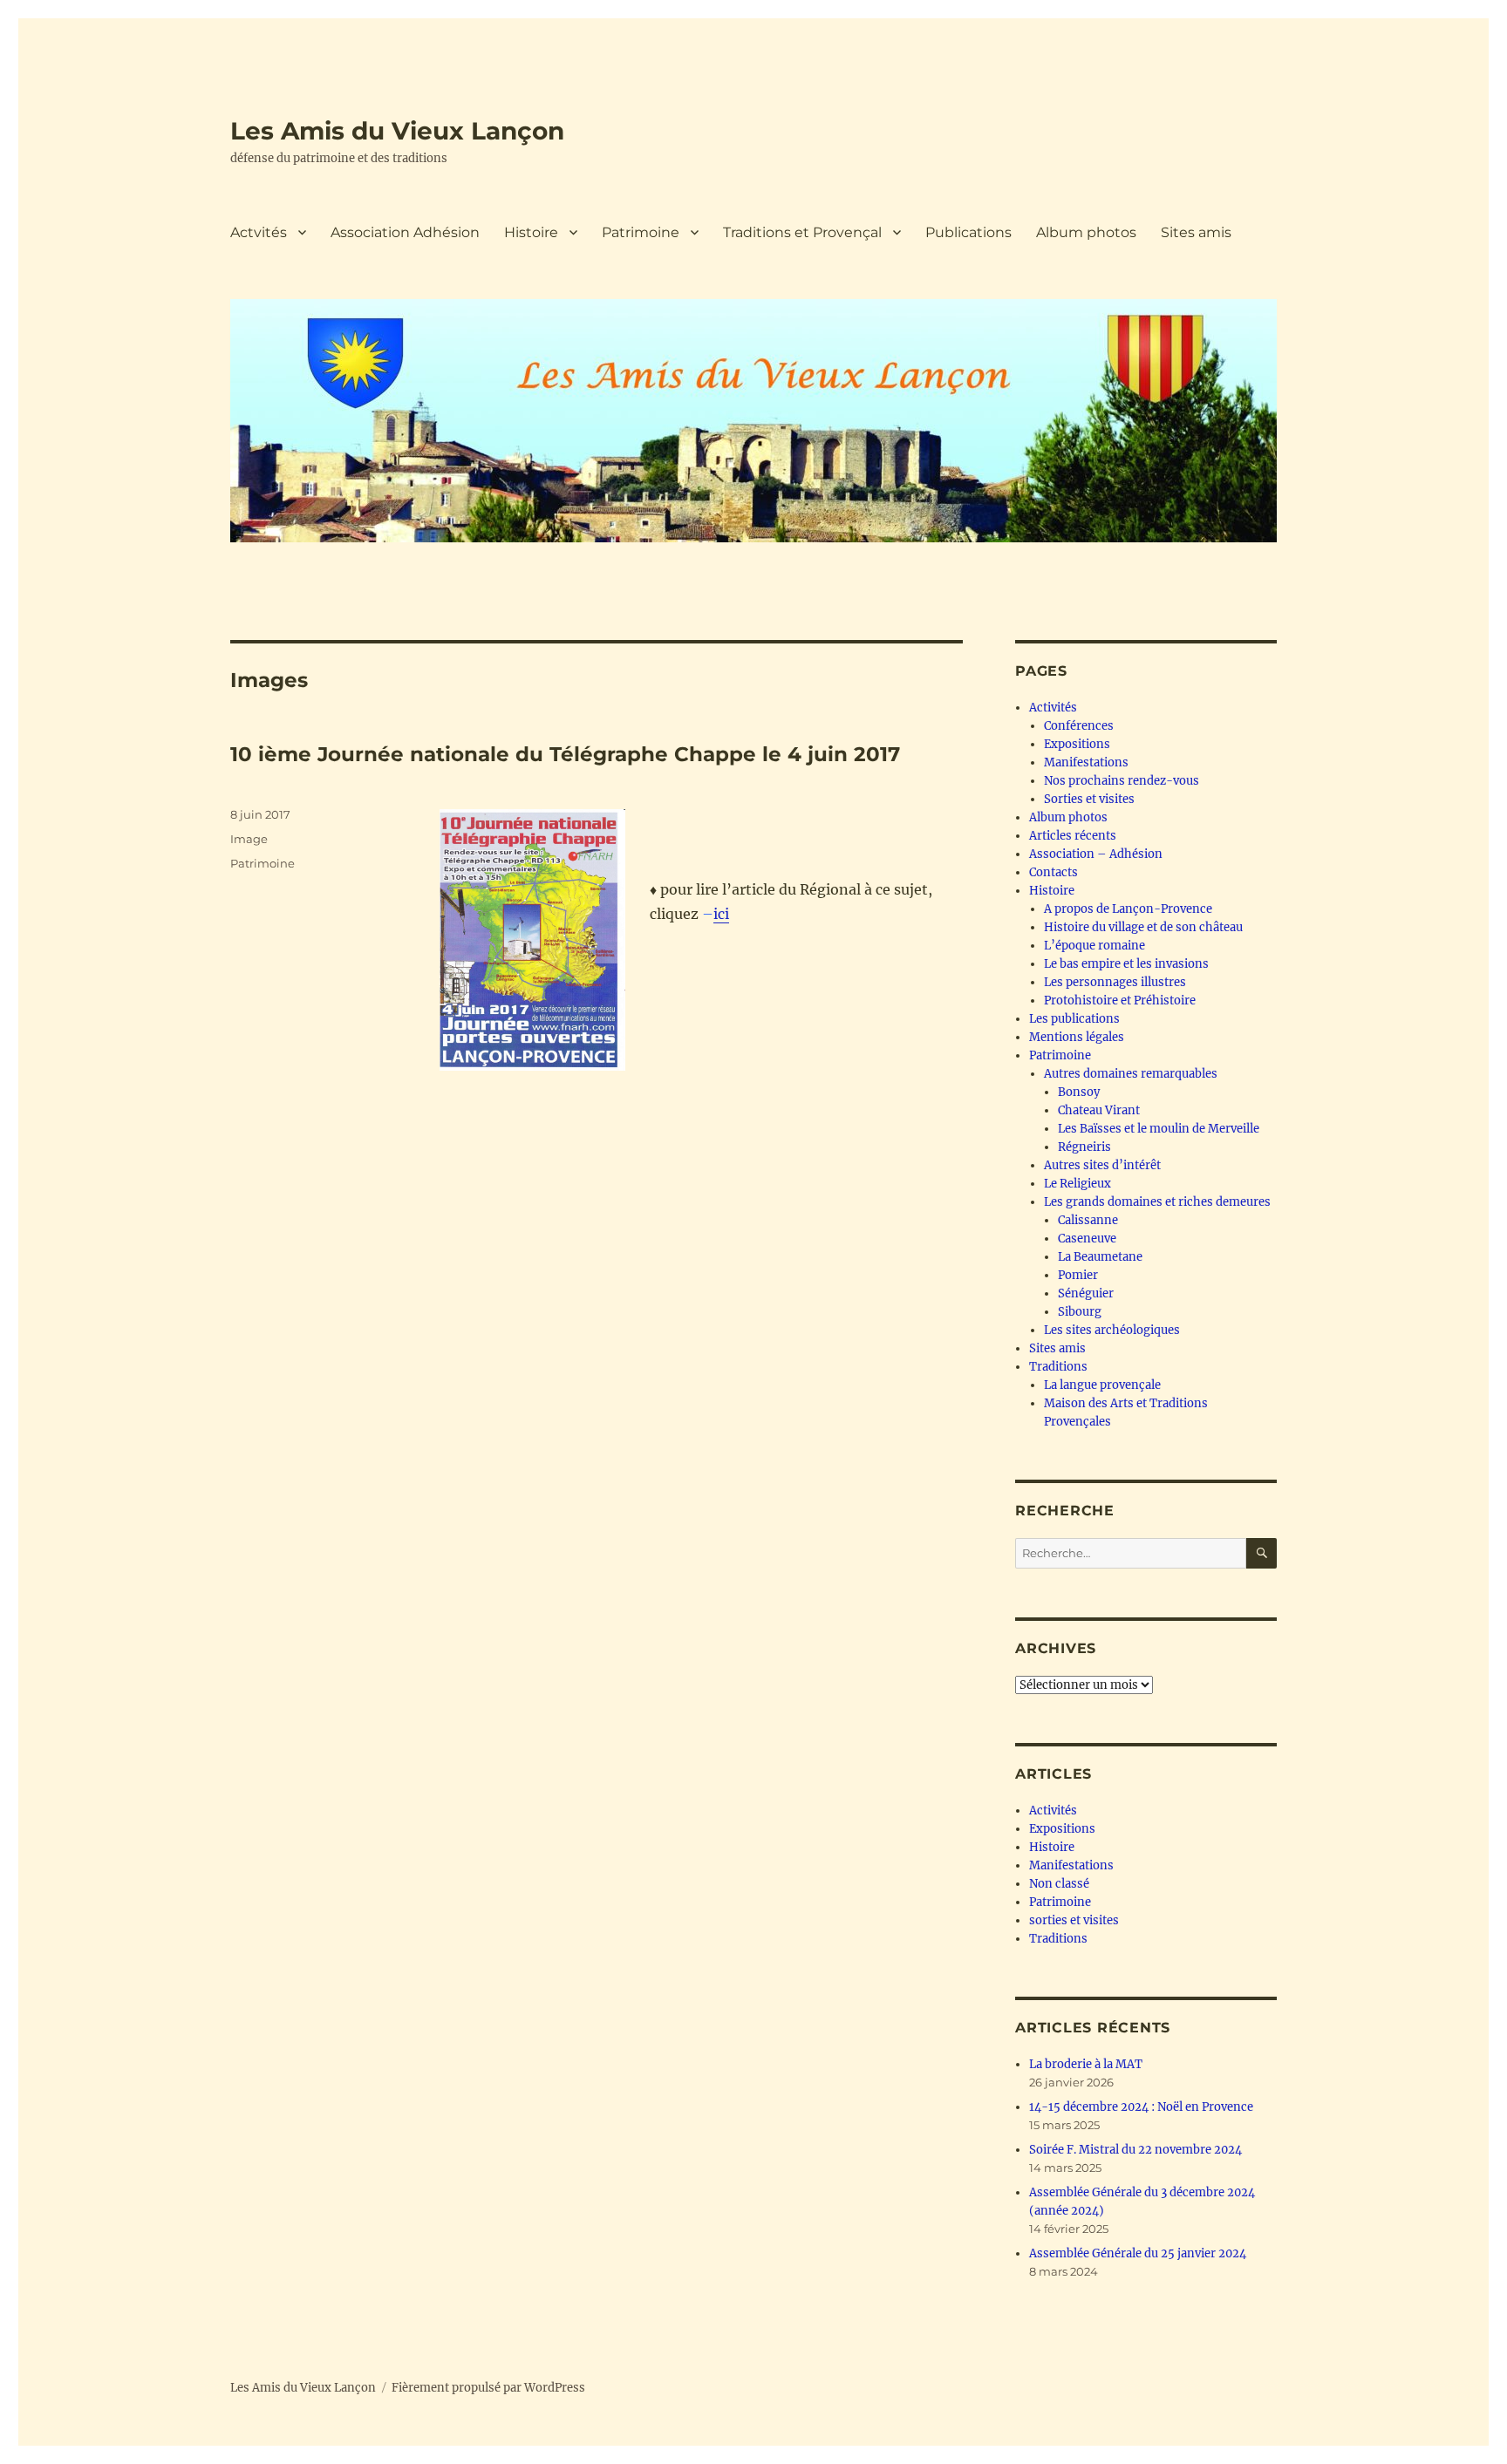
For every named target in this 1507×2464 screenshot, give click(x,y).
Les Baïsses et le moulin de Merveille (1159, 1129)
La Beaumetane (1100, 1257)
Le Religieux (1077, 1184)
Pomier (1078, 1275)
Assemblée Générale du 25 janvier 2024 (1138, 2253)
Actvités (259, 232)
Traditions (1058, 1367)
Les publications (1074, 1019)
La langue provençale (1102, 1385)
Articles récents (1073, 836)
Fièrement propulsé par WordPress (488, 2388)
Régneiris (1084, 1147)
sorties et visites (1074, 1920)
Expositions (1077, 744)
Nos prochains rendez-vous (1122, 781)
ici (721, 914)
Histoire (531, 232)
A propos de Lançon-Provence (1128, 909)
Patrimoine (641, 232)
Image (249, 839)
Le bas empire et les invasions (1126, 964)
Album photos (1086, 232)
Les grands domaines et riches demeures (1157, 1202)
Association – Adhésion (1096, 854)
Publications (968, 232)
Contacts (1054, 872)
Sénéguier (1086, 1293)
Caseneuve (1087, 1239)
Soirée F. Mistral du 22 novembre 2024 (1135, 2150)
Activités (1053, 708)
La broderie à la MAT (1086, 2064)
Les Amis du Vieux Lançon (397, 131)
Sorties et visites (1089, 799)
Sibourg (1080, 1312)
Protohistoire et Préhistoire (1120, 1001)
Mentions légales (1077, 1037)
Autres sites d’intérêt (1102, 1165)
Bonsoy (1079, 1092)
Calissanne (1088, 1220)
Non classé (1059, 1884)
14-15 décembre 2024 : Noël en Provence (1141, 2107)
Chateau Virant (1099, 1110)
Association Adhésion (405, 232)
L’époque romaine (1094, 946)
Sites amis (1196, 232)
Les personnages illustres (1115, 982)
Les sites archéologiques (1112, 1330)
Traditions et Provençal (802, 232)
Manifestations (1086, 762)
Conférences (1079, 726)
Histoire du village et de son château (1143, 927)
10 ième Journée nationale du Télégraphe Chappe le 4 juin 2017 (565, 754)
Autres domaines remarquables (1131, 1074)
